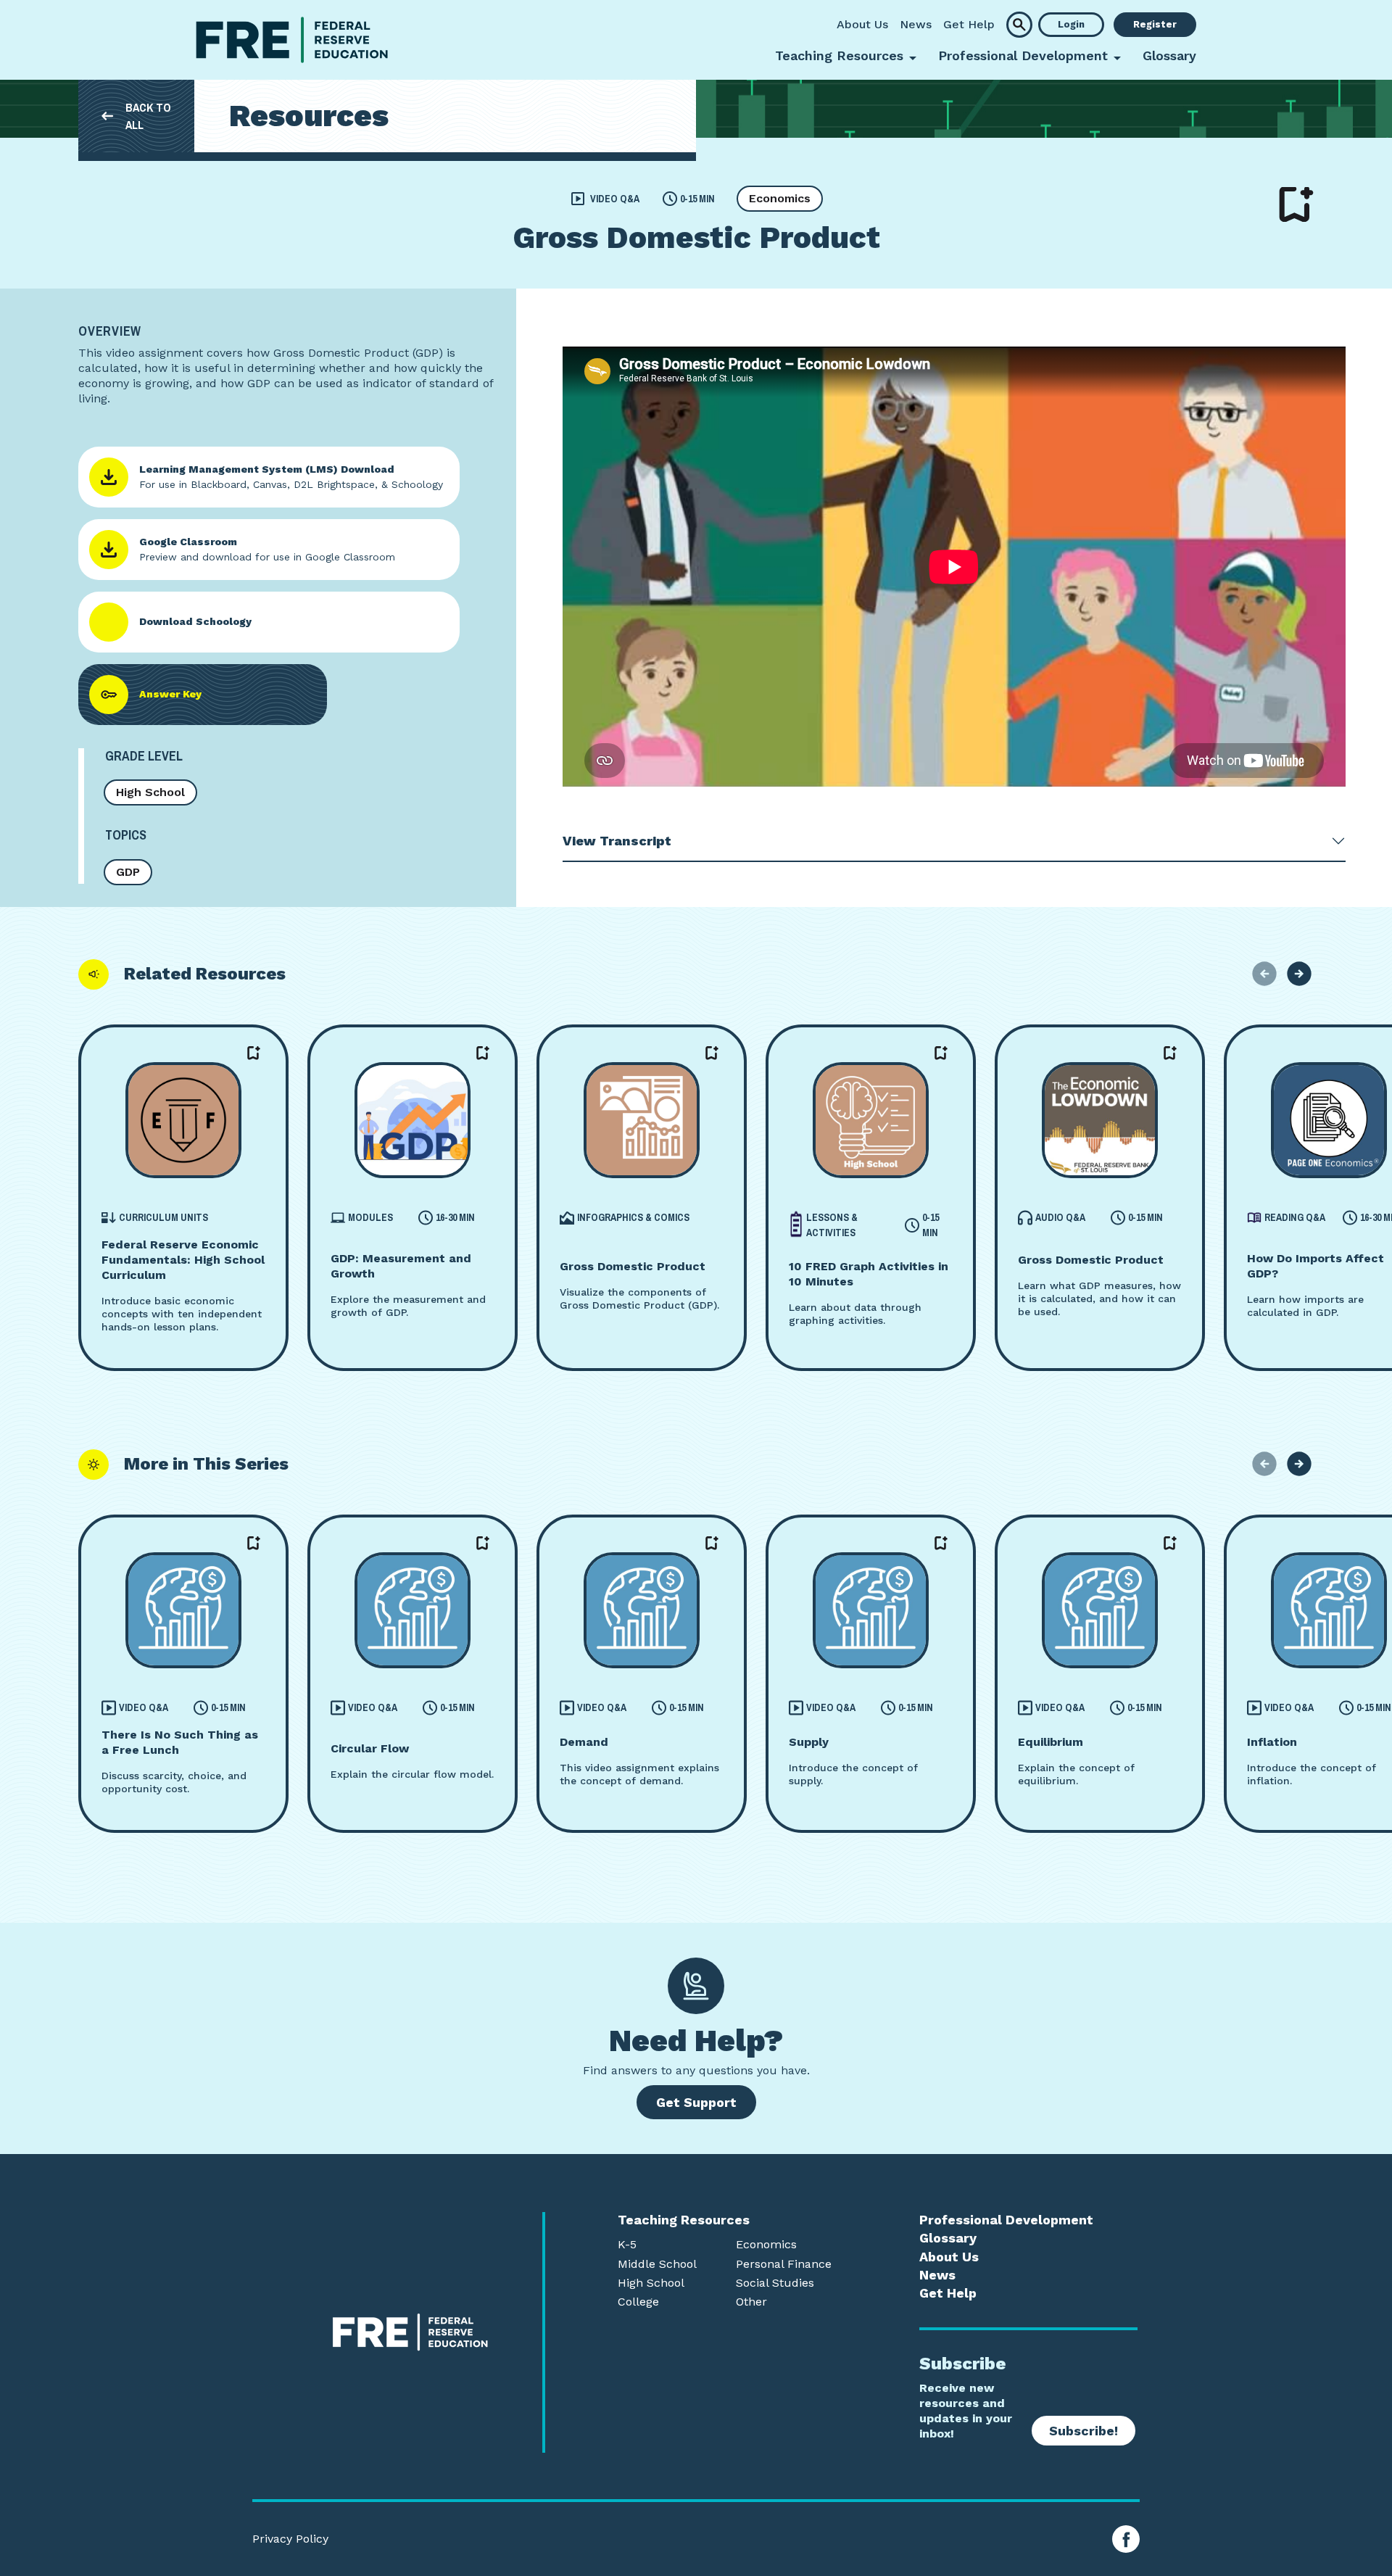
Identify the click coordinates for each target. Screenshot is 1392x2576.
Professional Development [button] (1023, 55)
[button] (1019, 25)
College (638, 2302)
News (916, 24)
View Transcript (617, 841)
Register (1155, 24)
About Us (862, 24)
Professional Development (1006, 2220)
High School (150, 792)
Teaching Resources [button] (839, 55)
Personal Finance (784, 2264)
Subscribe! (1084, 2431)
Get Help (969, 24)
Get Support (696, 2102)
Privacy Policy (290, 2539)
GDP (128, 872)
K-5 (627, 2245)
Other (751, 2302)
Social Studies (775, 2283)
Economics (780, 198)
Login (1071, 24)
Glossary (1169, 55)
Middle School (657, 2264)
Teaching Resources (684, 2220)
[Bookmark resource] (1296, 204)
